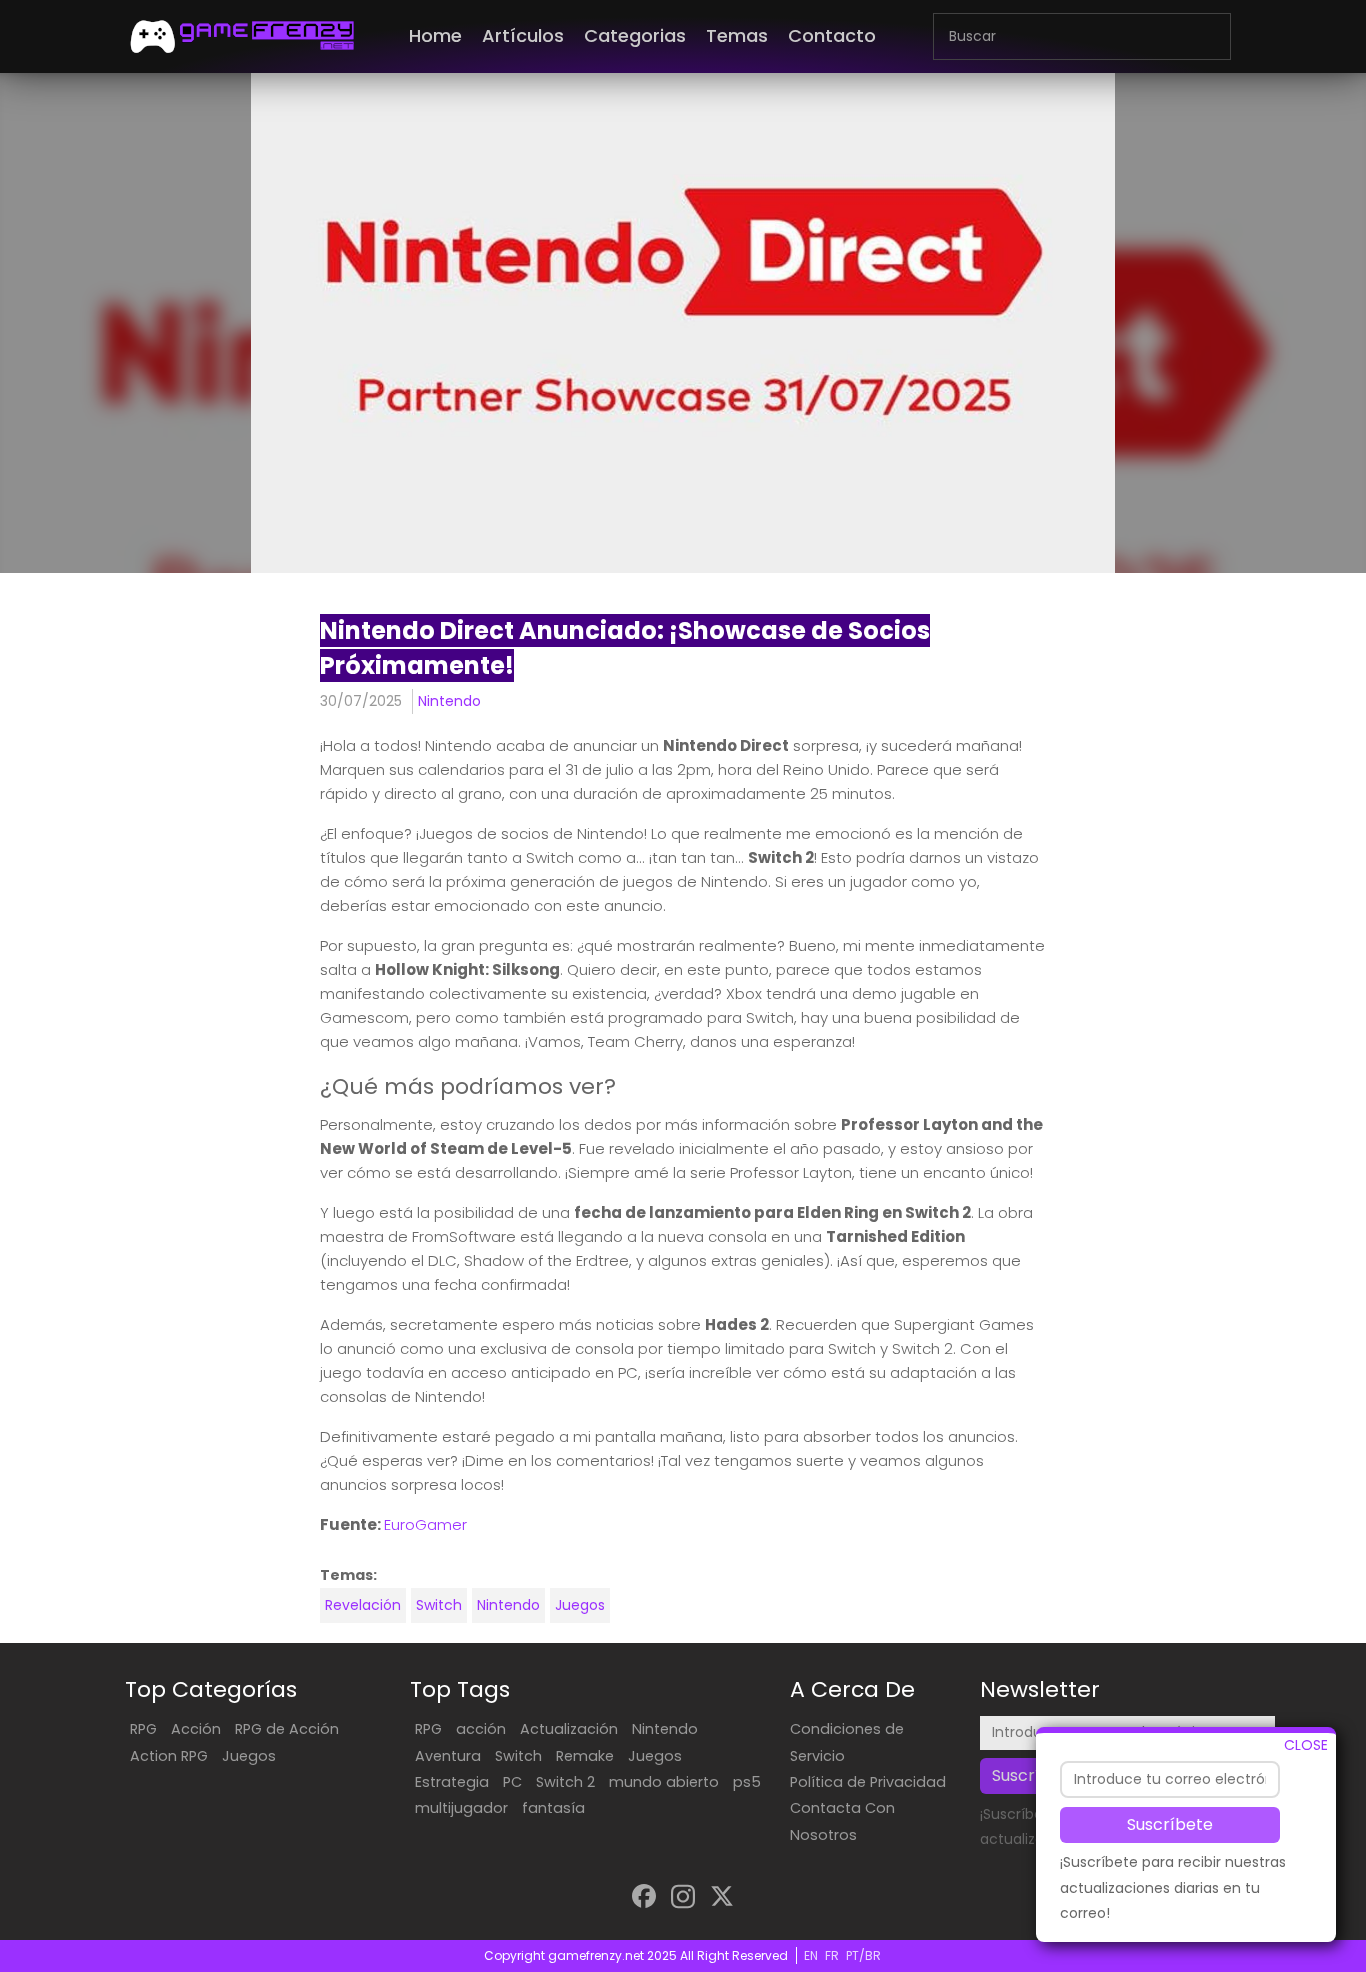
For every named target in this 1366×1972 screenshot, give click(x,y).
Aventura (448, 1756)
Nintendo (449, 701)
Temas (737, 35)
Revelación (363, 1605)
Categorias (635, 35)
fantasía (553, 1808)
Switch (439, 1605)
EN (811, 1955)
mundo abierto (664, 1782)
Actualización (569, 1729)
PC (512, 1782)
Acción (196, 1729)
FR (832, 1955)
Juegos (580, 1605)
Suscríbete (1170, 1823)
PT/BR (863, 1955)
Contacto (832, 35)
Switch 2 (565, 1782)
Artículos (523, 35)
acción (481, 1729)
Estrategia (452, 1782)
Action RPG (169, 1756)
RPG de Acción (287, 1729)
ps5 (747, 1782)
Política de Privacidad (868, 1782)
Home (435, 35)
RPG (143, 1729)
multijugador (461, 1808)
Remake (585, 1756)
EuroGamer (425, 1524)
